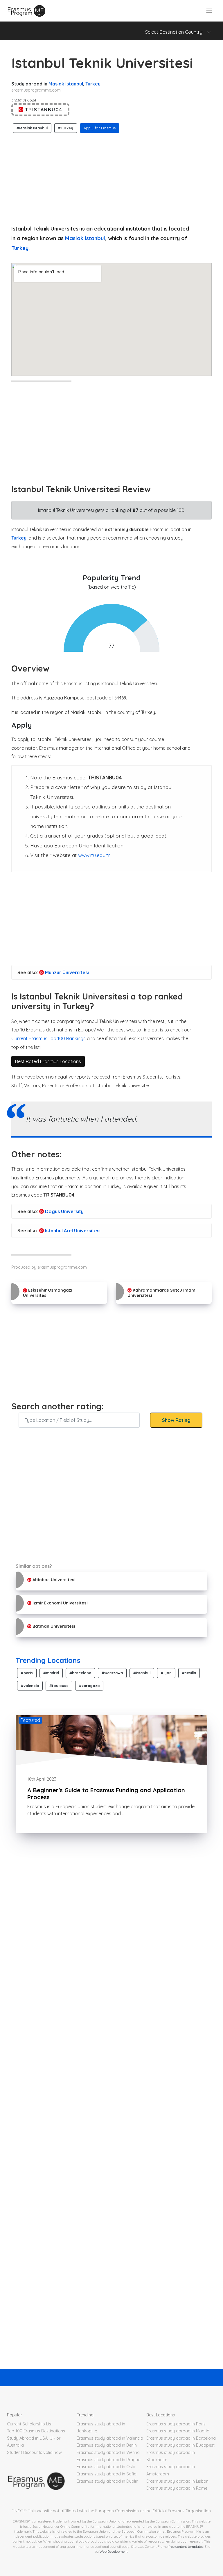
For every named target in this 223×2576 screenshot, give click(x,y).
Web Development (114, 2551)
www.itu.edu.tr (94, 855)
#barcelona (80, 1673)
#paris (27, 1673)
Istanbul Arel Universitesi (72, 1231)
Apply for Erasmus (100, 128)
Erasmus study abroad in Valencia (110, 2438)
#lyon (166, 1673)
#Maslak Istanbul (32, 128)
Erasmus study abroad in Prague (108, 2460)
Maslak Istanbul (66, 84)
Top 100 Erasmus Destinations (36, 2431)
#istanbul (142, 1673)
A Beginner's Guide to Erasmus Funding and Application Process (106, 1794)
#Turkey (66, 128)
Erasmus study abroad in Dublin (107, 2481)
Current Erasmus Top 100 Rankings (48, 1038)
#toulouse (59, 1686)
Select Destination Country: (176, 32)
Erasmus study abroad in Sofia (107, 2474)
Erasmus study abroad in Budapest (180, 2445)
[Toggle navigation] (209, 11)
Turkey (93, 84)
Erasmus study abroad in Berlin (107, 2445)
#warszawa (112, 1673)
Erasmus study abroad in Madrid (178, 2431)
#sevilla (189, 1673)
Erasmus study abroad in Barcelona (181, 2438)
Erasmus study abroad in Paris (176, 2424)
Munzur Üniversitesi (66, 972)
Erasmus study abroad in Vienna (108, 2452)
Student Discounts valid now (34, 2452)
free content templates (186, 2546)
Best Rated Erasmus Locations (48, 1061)
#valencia (30, 1686)
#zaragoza (89, 1686)
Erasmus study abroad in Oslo (106, 2467)
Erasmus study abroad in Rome (177, 2488)
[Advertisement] (111, 177)
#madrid (51, 1673)
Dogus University (64, 1211)
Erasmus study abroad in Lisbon (177, 2481)
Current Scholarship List (30, 2424)
